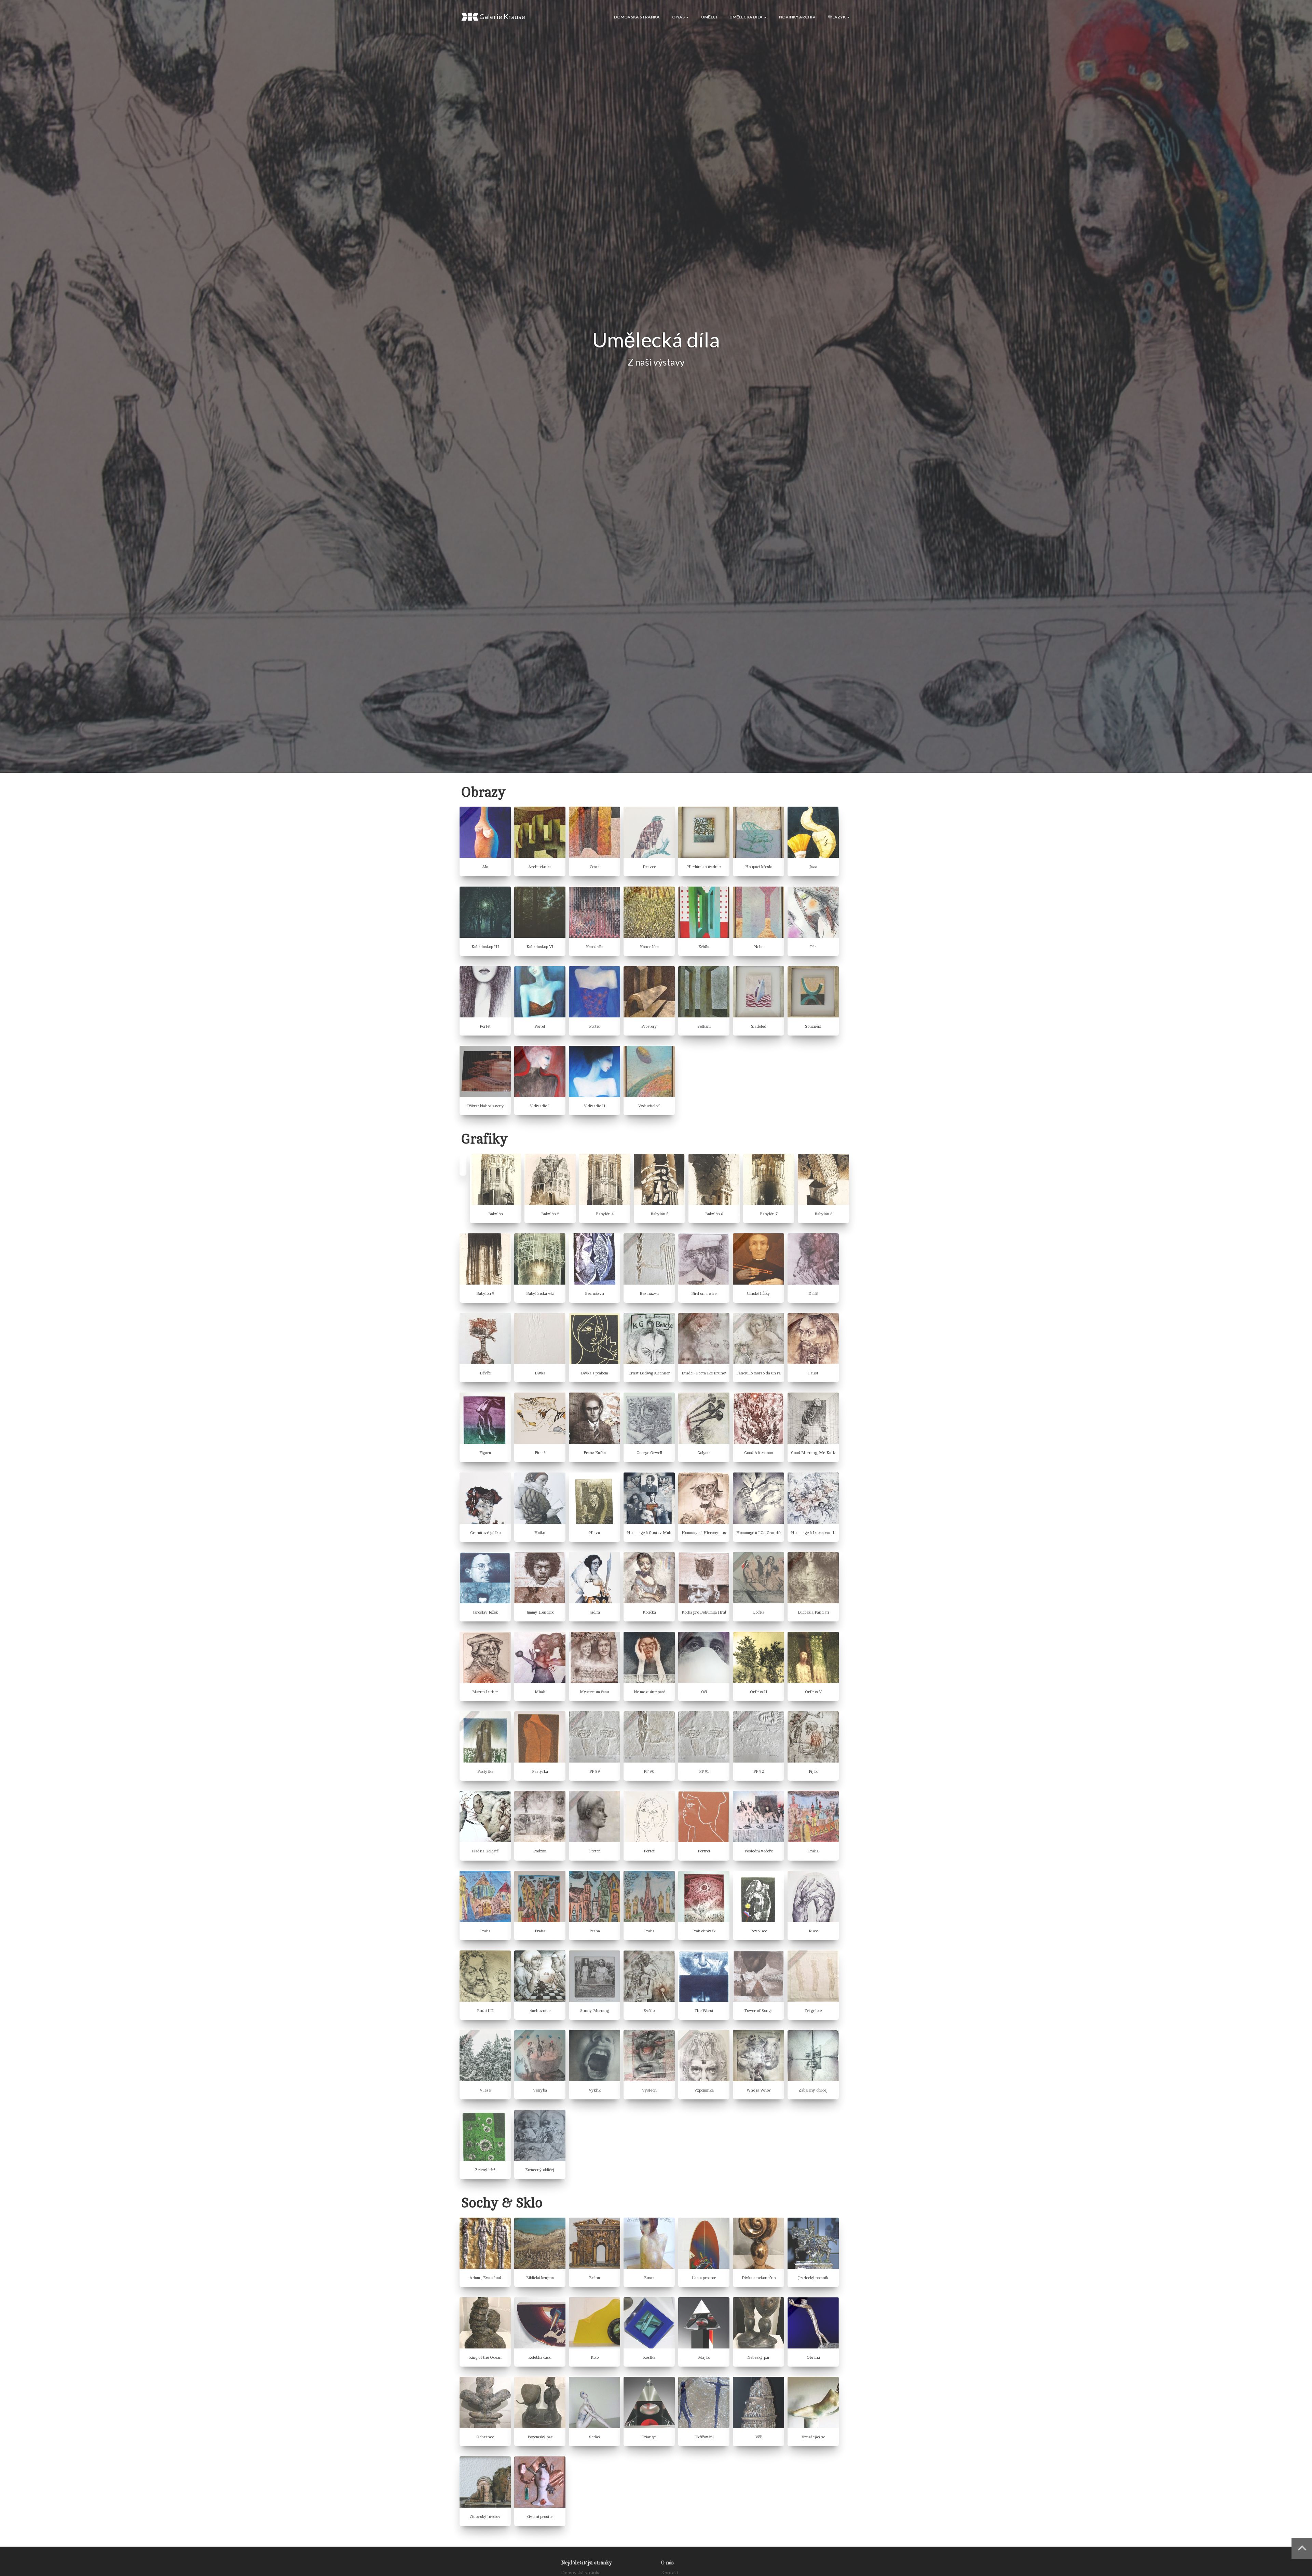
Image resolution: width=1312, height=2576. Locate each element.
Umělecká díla (746, 17)
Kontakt (670, 2572)
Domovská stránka (637, 17)
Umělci (709, 17)
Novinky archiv (797, 17)
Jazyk (839, 17)
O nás (679, 17)
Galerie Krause (502, 16)
